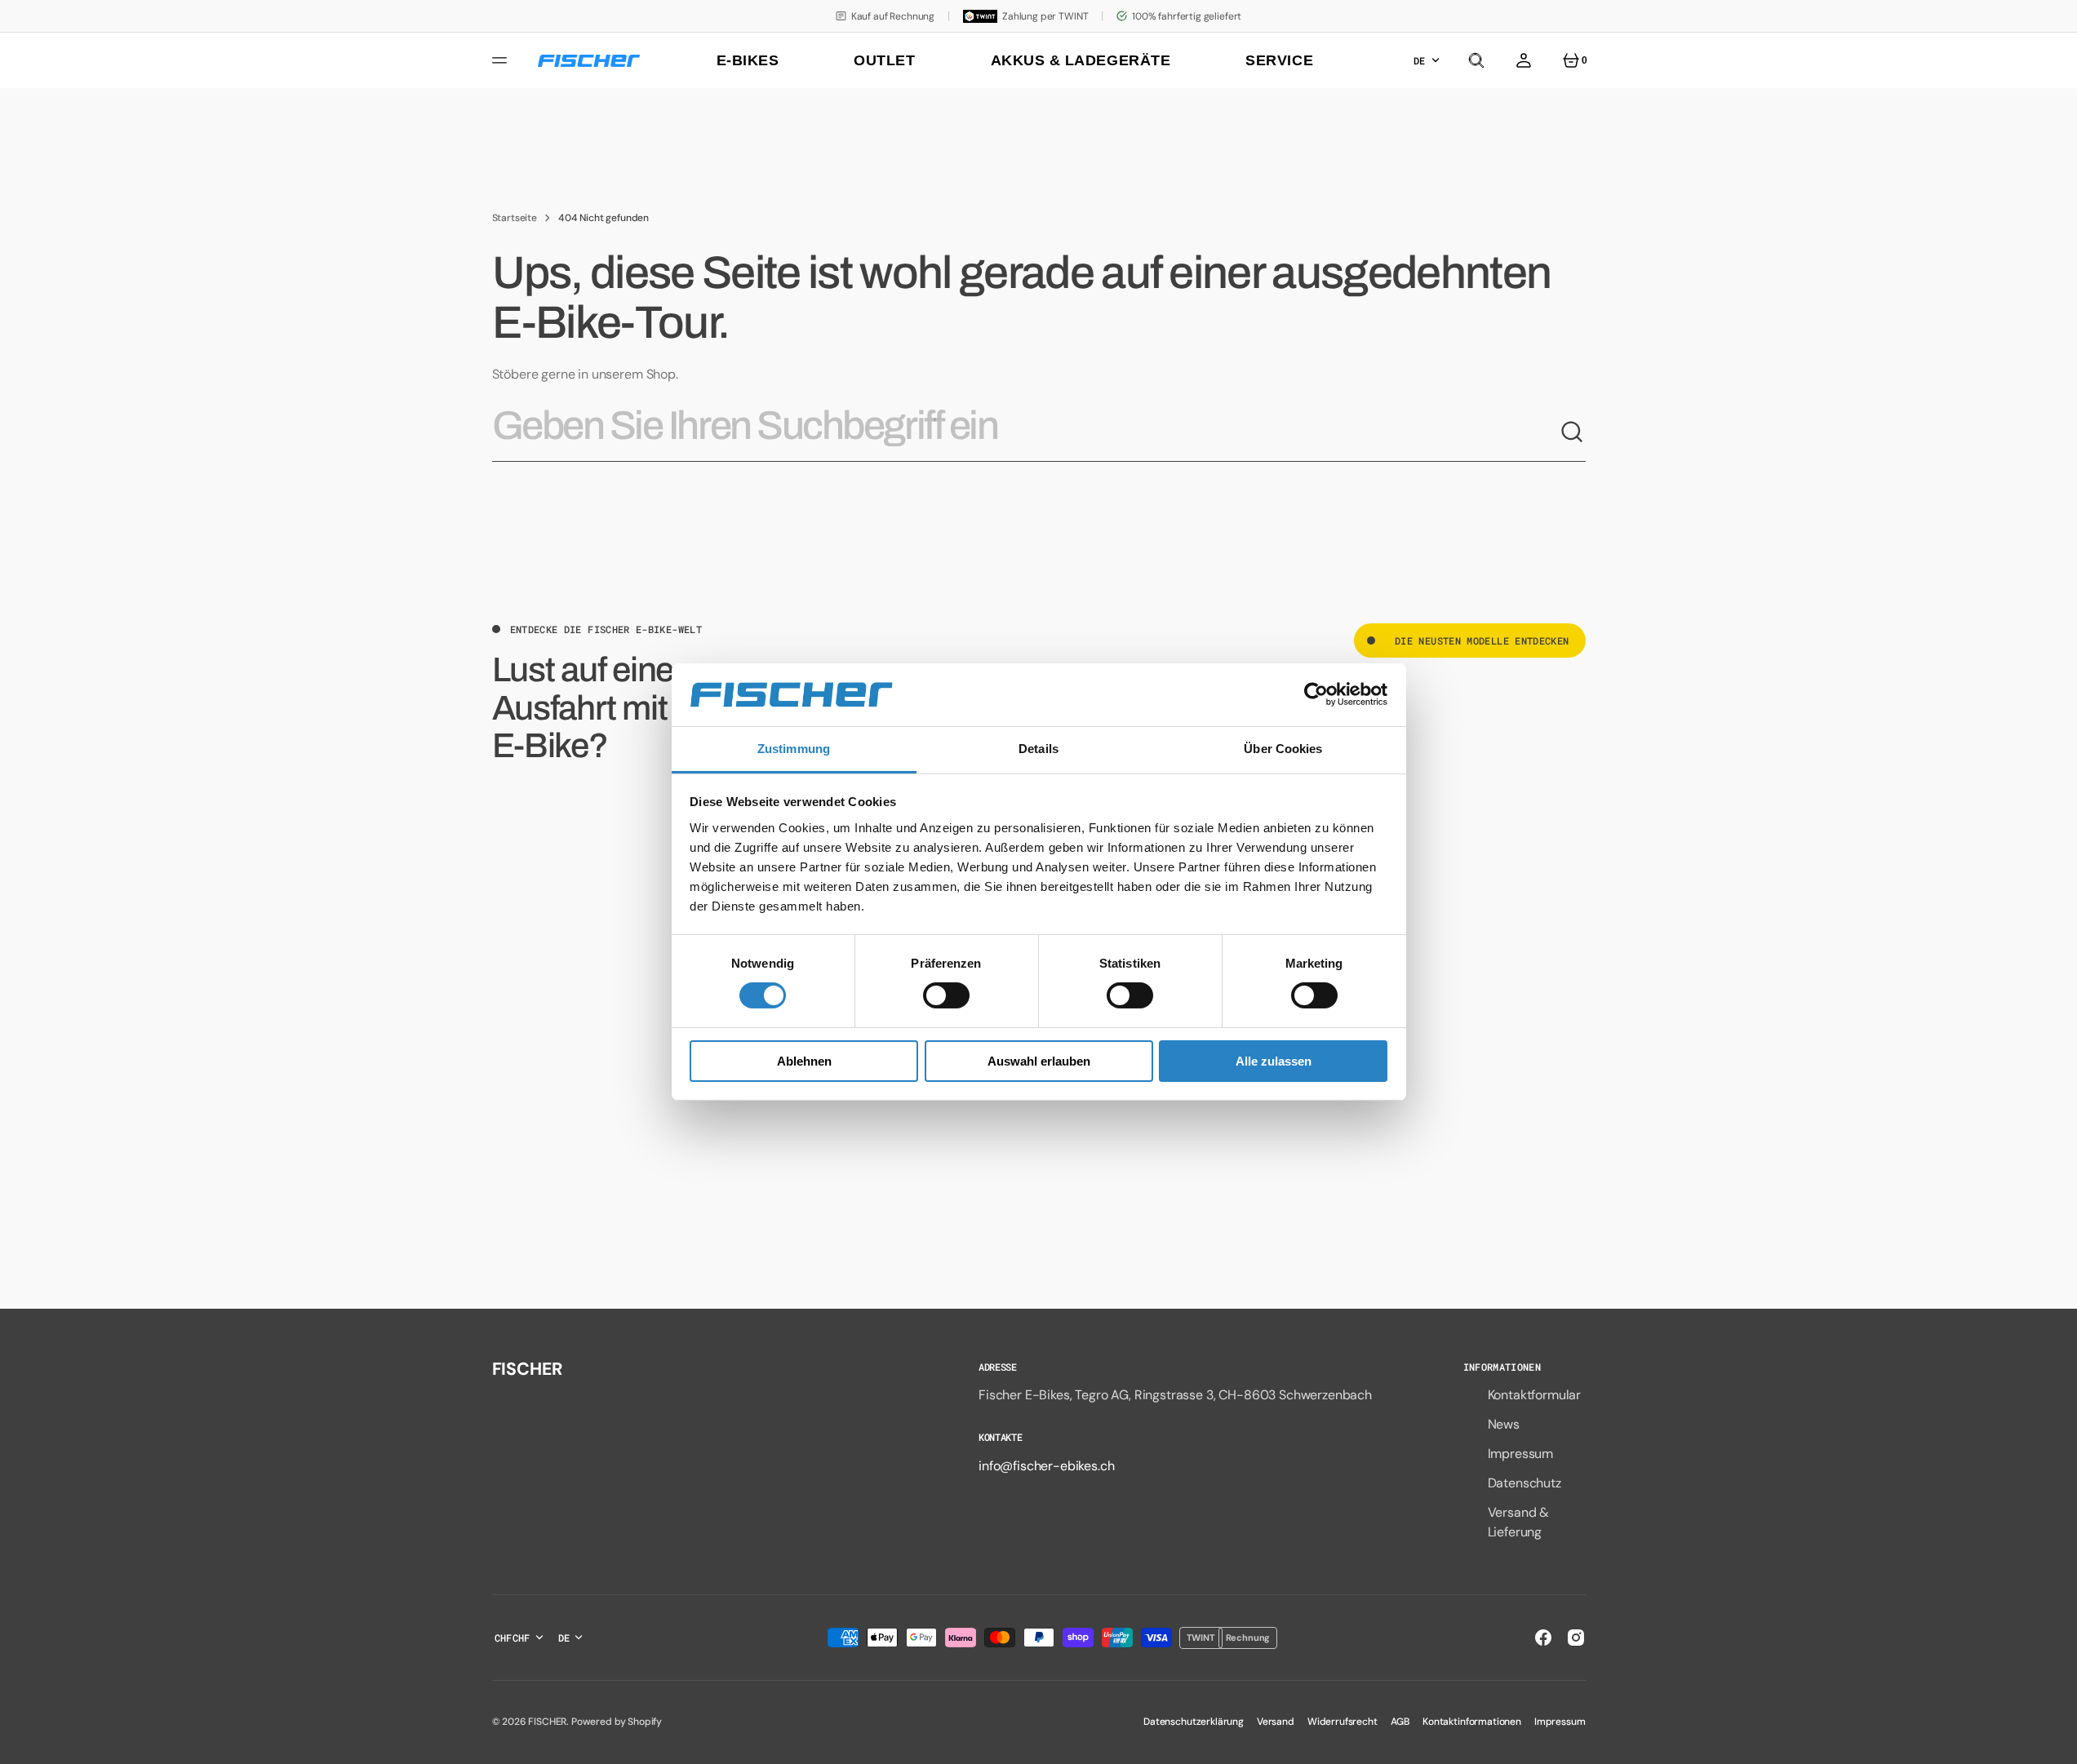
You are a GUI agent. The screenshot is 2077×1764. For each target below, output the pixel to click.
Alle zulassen (1274, 1061)
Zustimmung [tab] (794, 749)
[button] (1476, 60)
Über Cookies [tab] (1283, 749)
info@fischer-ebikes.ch (1046, 1466)
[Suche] (1573, 432)
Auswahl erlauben (1039, 1061)
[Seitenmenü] (502, 60)
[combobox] (1026, 432)
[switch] (946, 995)
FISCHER (547, 1722)
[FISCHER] (589, 61)
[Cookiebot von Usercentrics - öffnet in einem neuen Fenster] (1316, 694)
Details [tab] (1038, 749)
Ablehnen (804, 1061)
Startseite (515, 218)
